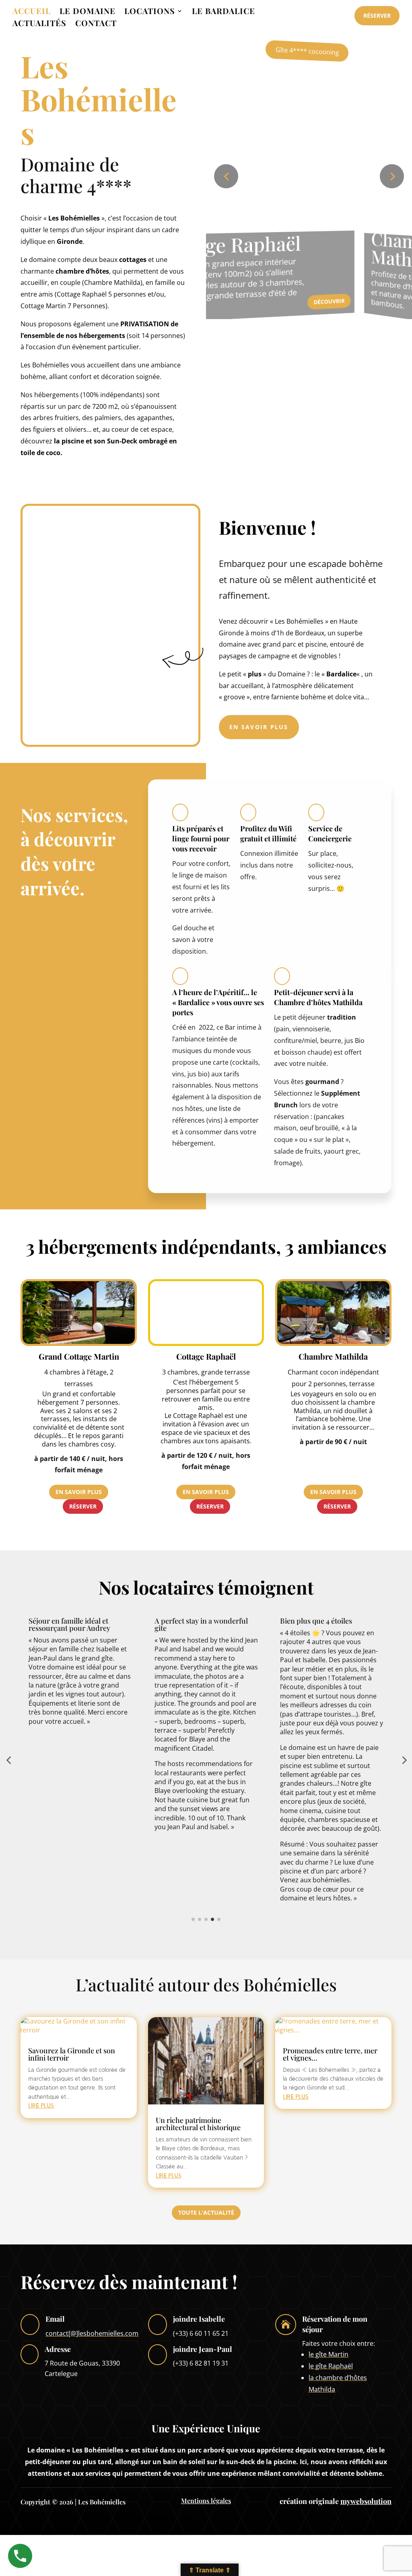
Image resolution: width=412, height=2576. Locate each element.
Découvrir (214, 296)
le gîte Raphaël (331, 2366)
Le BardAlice (224, 12)
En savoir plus (259, 727)
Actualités (39, 24)
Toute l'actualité (206, 2212)
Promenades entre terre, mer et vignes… (330, 2054)
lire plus (41, 2106)
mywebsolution (366, 2501)
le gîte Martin (329, 2354)
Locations (150, 12)
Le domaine (88, 12)
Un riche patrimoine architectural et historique (198, 2124)
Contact (96, 24)
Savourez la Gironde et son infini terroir (72, 2054)
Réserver (377, 15)
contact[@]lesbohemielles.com (92, 2333)
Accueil (32, 12)
